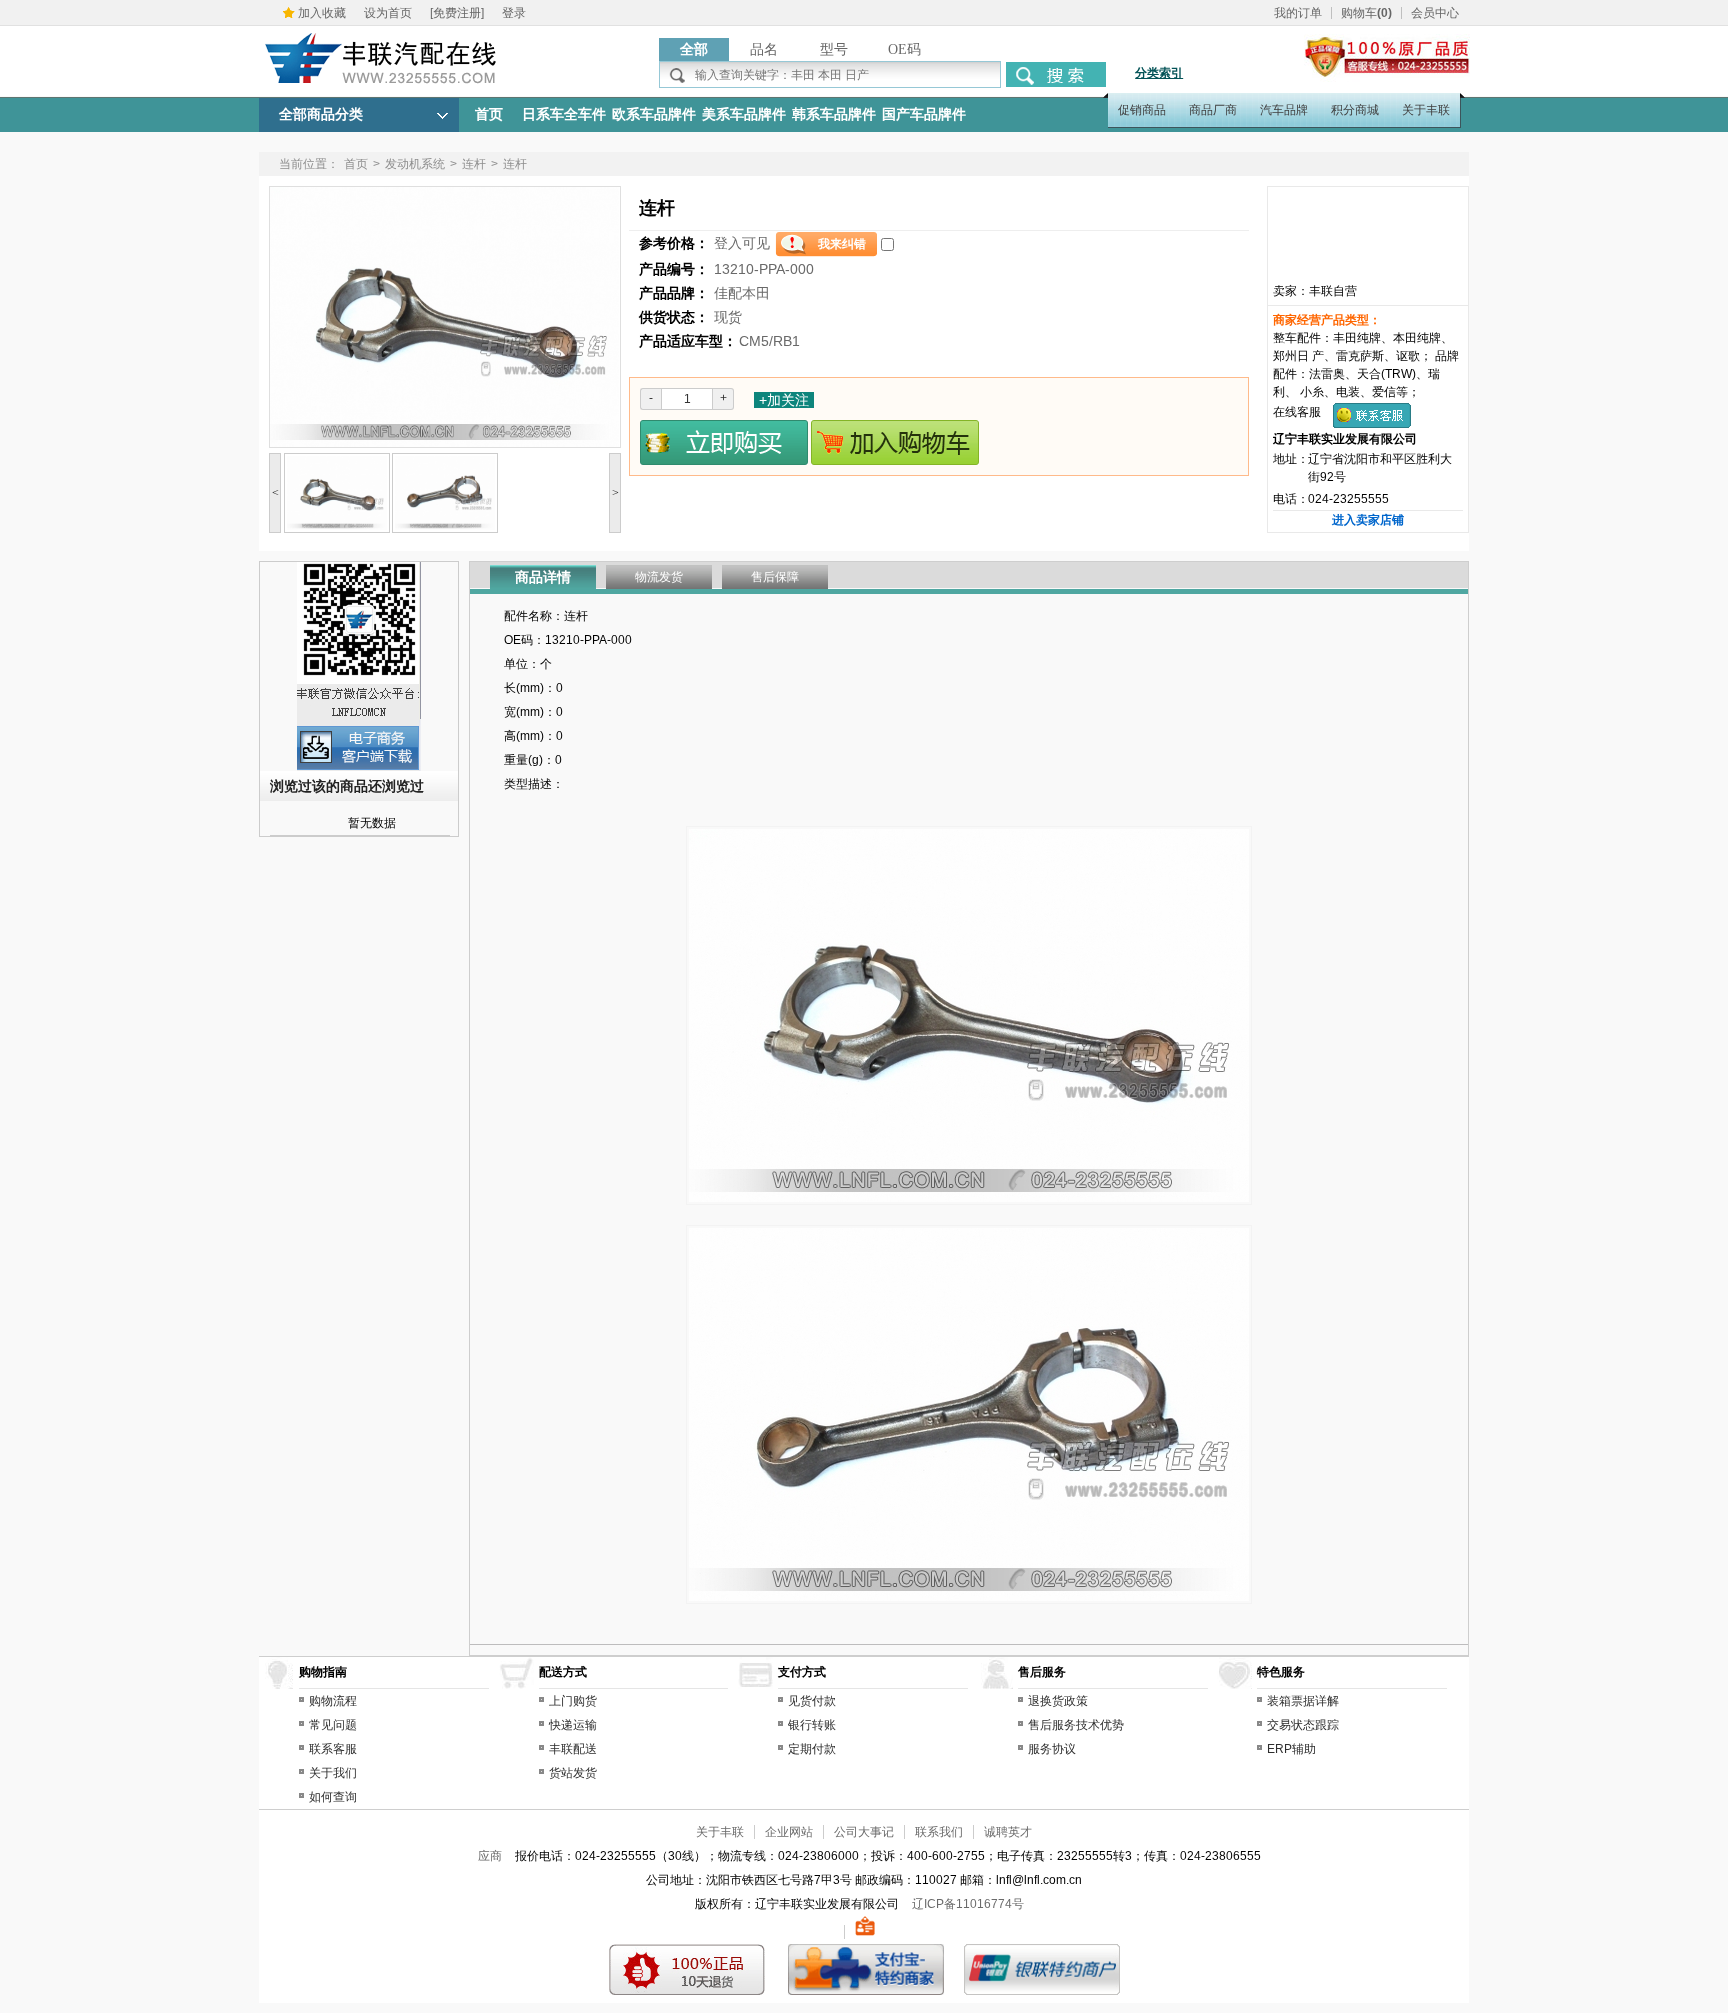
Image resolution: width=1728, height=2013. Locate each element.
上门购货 (573, 1701)
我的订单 (1298, 13)
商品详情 (543, 577)
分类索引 (1159, 73)
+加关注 (784, 400)
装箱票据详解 (1303, 1701)
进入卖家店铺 (1368, 520)
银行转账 (812, 1725)
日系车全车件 (564, 114)
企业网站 (789, 1832)
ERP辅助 (1291, 1749)
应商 (490, 1856)
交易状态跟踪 (1303, 1725)
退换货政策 (1058, 1701)
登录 (514, 13)
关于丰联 (1426, 110)
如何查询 (333, 1797)
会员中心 (1435, 13)
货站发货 (573, 1773)
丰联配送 (573, 1749)
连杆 (474, 164)
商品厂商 (1213, 110)
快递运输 (573, 1725)
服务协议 (1052, 1749)
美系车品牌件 (744, 114)
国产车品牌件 (924, 114)
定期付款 (812, 1749)
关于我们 (333, 1773)
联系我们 (939, 1832)
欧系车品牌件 (654, 114)
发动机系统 (415, 164)
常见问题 (333, 1725)
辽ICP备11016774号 (968, 1904)
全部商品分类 (321, 114)
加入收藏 (322, 13)
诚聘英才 (1008, 1832)
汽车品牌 (1284, 110)
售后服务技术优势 (1076, 1725)
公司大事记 (864, 1832)
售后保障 (775, 577)
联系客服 (333, 1749)
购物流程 (333, 1701)
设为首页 (388, 13)
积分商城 (1355, 110)
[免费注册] (457, 13)
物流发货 (659, 577)
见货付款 (812, 1701)
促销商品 (1142, 110)
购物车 (1366, 13)
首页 (489, 114)
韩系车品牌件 (834, 114)
